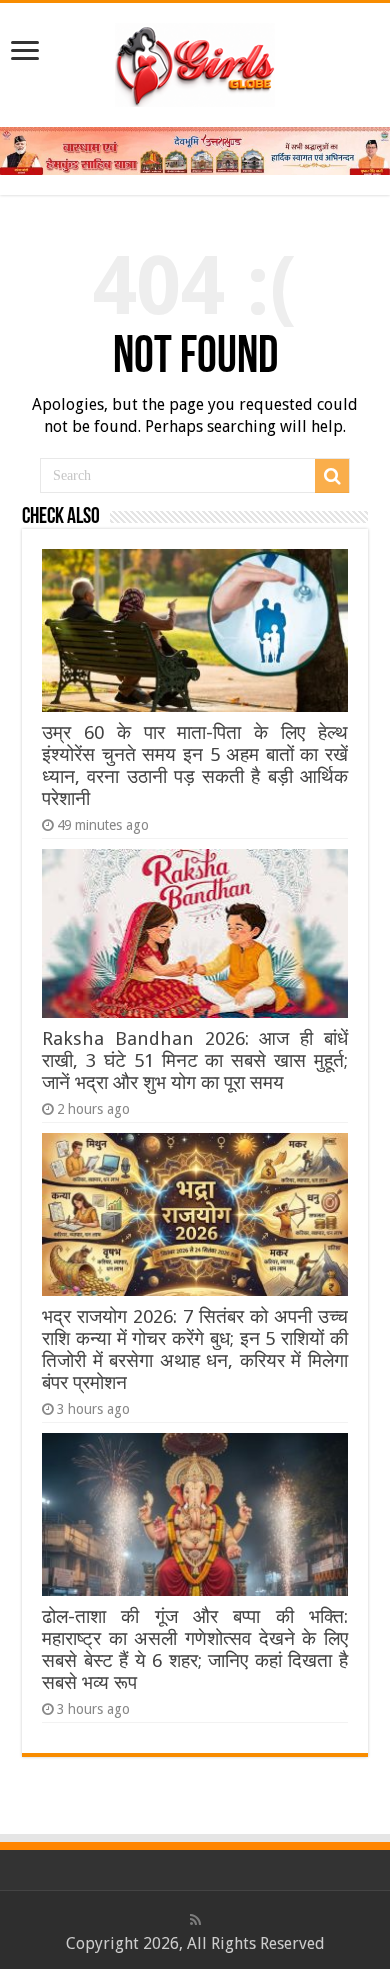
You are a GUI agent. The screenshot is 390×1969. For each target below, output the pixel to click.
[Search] (332, 476)
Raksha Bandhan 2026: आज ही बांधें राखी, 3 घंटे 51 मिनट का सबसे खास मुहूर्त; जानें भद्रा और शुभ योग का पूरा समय (195, 1060)
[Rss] (195, 1920)
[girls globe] (195, 61)
